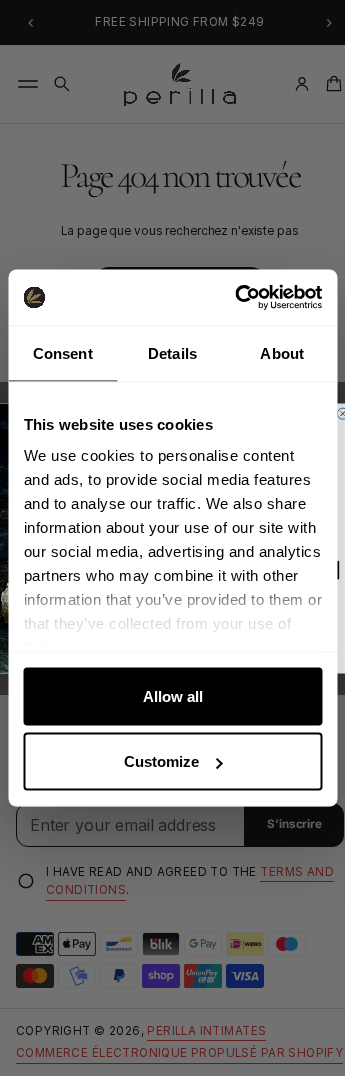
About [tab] (282, 352)
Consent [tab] (63, 352)
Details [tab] (172, 352)
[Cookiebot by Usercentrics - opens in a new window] (241, 298)
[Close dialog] (342, 413)
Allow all (173, 695)
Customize (161, 761)
